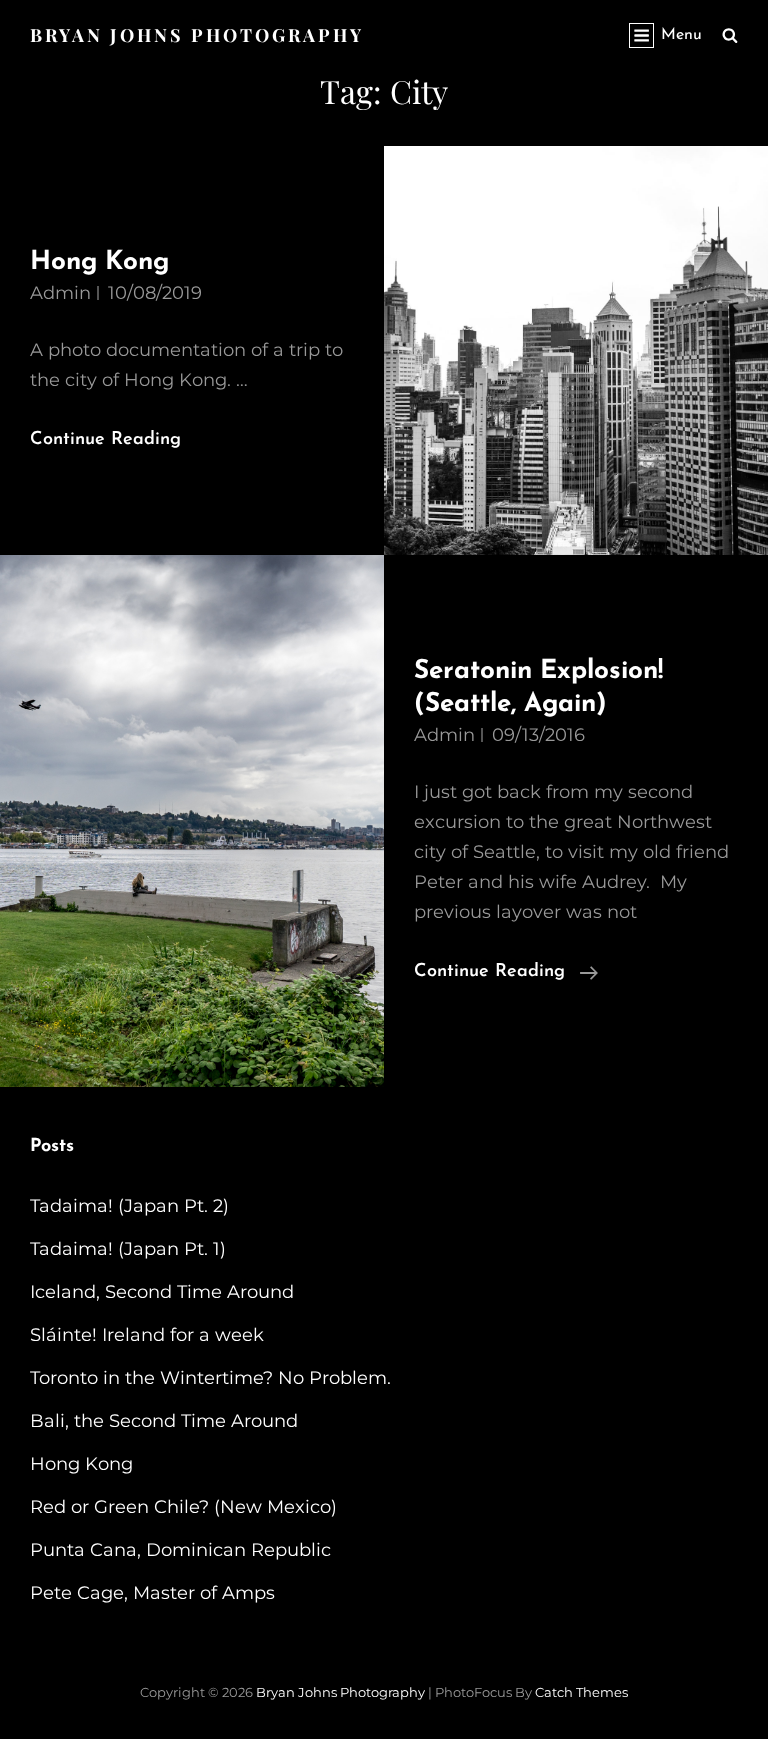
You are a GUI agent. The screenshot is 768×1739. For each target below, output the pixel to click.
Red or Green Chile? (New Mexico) (183, 1507)
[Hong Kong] (576, 350)
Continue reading (506, 974)
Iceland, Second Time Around (162, 1292)
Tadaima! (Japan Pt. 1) (128, 1249)
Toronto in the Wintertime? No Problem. (210, 1378)
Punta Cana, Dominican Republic (180, 1550)
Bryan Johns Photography (197, 35)
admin (60, 293)
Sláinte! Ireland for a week (147, 1335)
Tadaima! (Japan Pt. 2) (129, 1206)
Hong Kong (99, 262)
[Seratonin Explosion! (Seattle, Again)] (192, 821)
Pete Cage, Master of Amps (152, 1593)
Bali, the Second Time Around (164, 1421)
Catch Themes (581, 1692)
